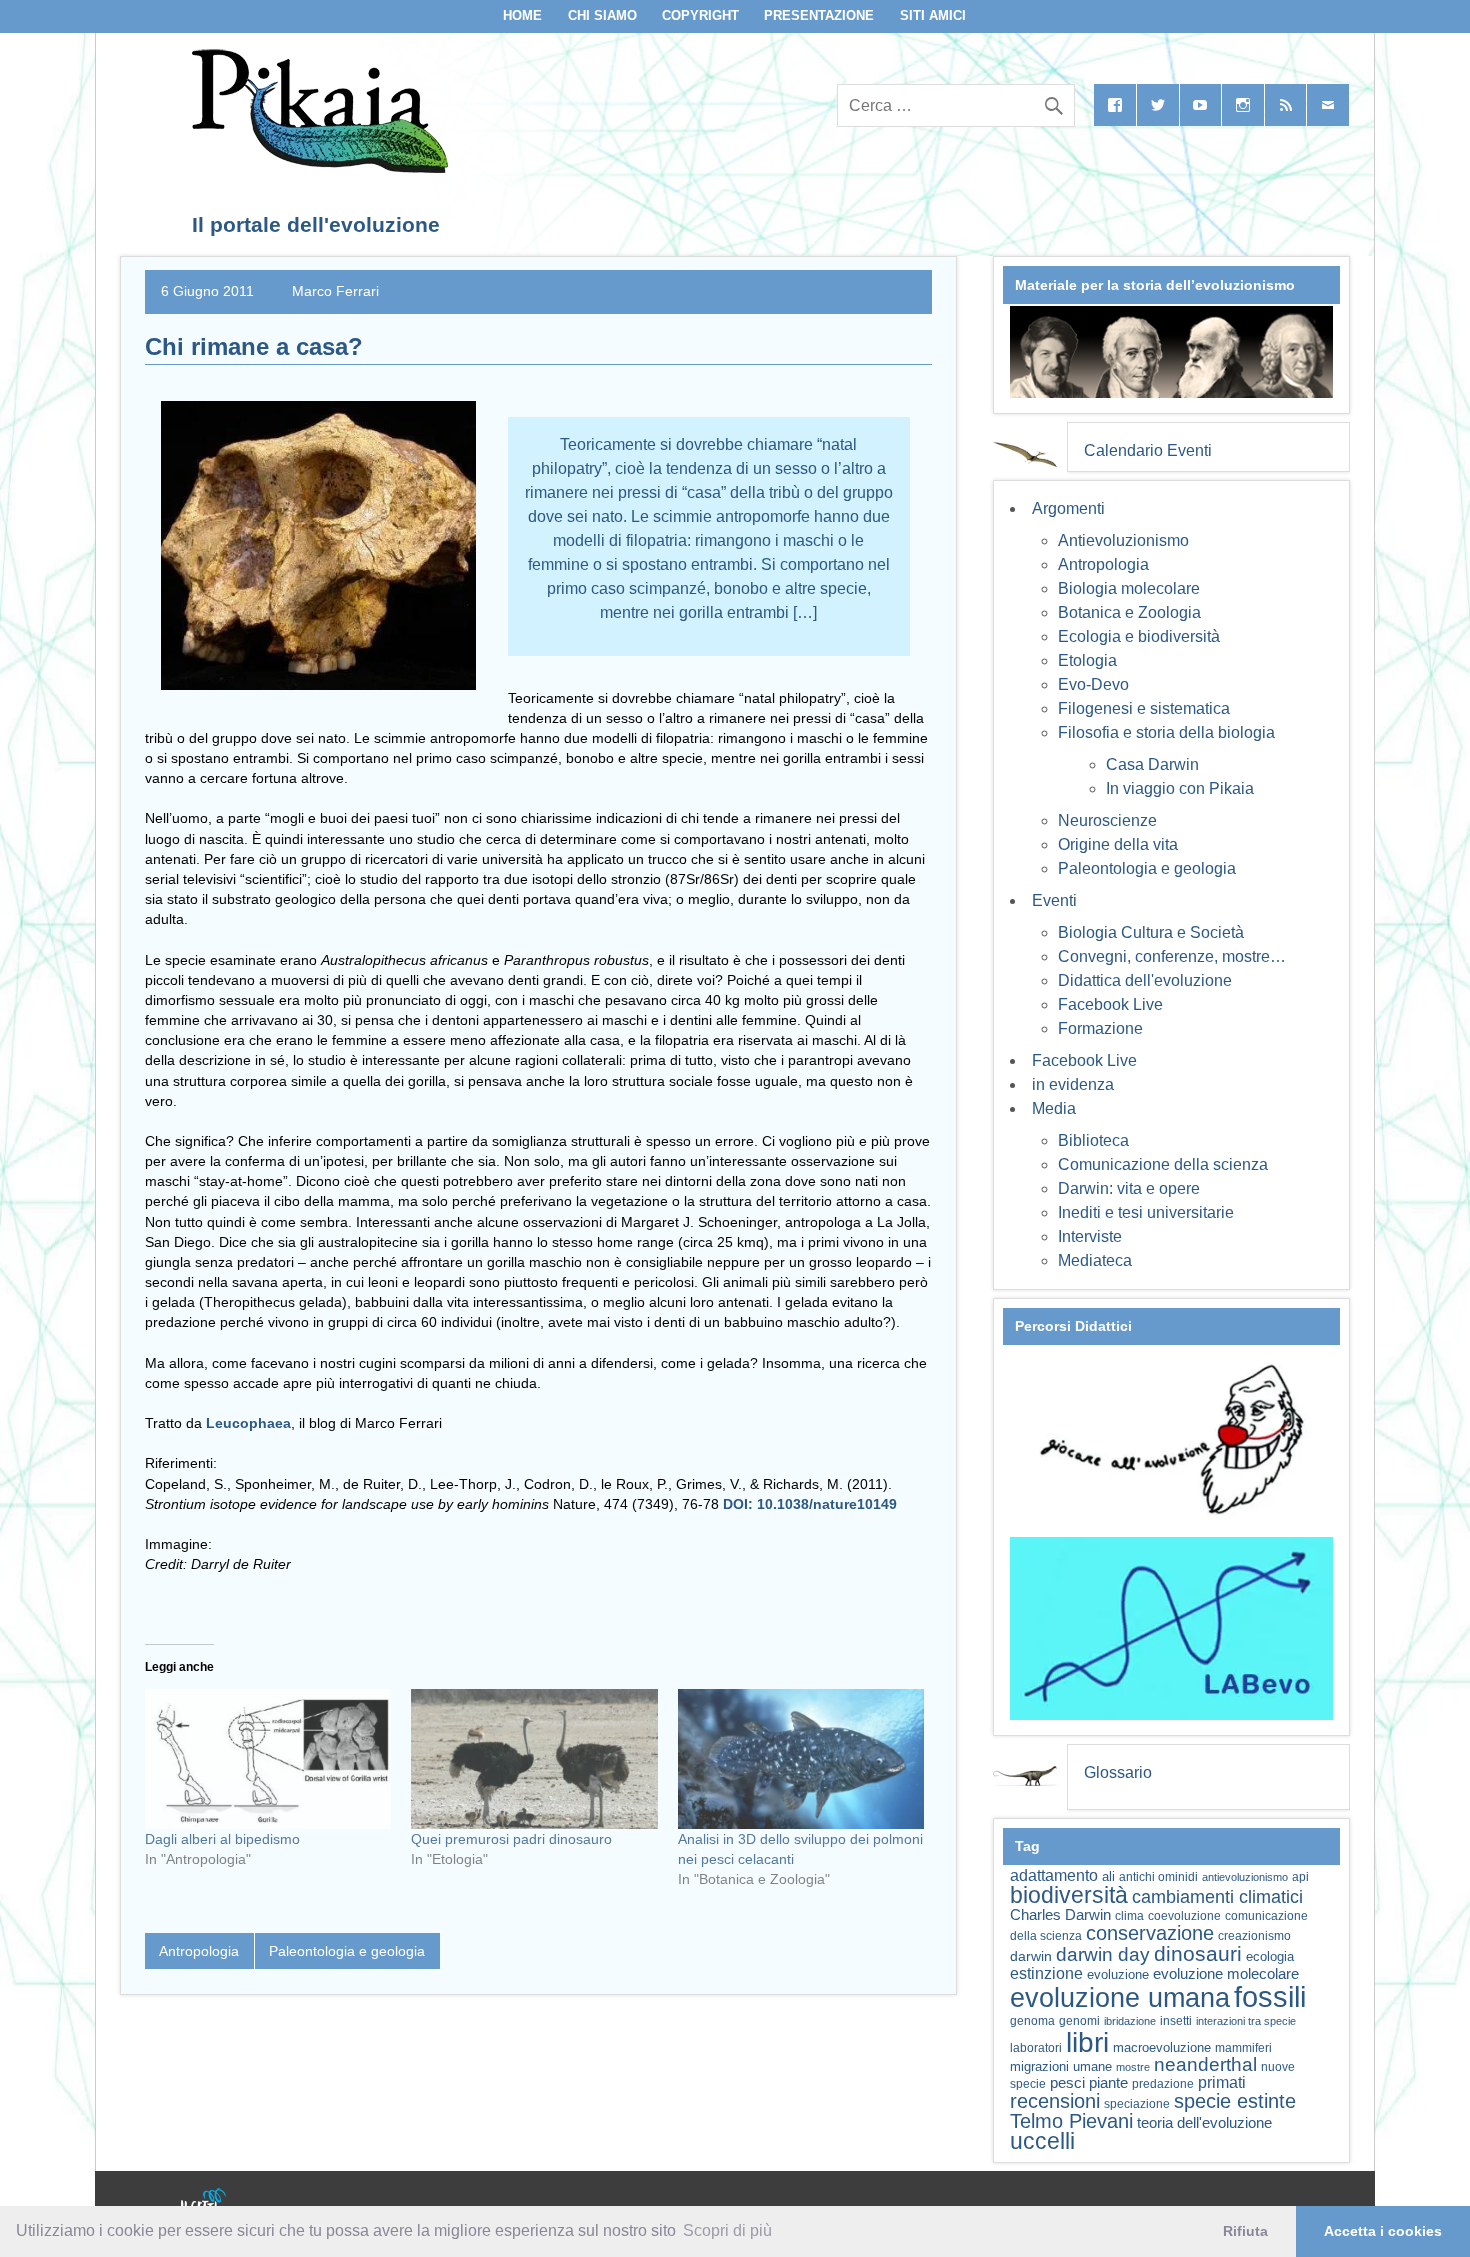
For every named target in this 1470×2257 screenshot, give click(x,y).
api (1300, 1877)
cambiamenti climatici (1217, 1896)
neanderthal (1205, 2064)
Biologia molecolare (1129, 588)
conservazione (1150, 1933)
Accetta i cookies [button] (1383, 2231)
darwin (1031, 1956)
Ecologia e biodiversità (1139, 636)
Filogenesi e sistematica (1144, 708)
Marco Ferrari (335, 291)
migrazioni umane (1061, 2066)
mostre (1133, 2067)
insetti (1176, 2021)
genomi (1079, 2021)
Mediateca (1095, 1260)
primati (1222, 2082)
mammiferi (1243, 2048)
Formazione (1100, 1028)
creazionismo (1254, 1935)
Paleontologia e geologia (347, 1951)
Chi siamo (602, 15)
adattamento (1054, 1875)
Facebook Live (1110, 1004)
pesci (1067, 2083)
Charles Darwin (1060, 1915)
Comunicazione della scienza (1163, 1164)
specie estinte (1235, 2101)
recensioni (1055, 2101)
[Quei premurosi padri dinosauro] (534, 1759)
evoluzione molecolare (1226, 1973)
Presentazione (819, 15)
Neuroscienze (1107, 820)
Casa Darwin (1152, 764)
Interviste (1090, 1236)
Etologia (1087, 660)
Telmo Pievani (1071, 2121)
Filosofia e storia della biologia (1166, 732)
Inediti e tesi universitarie (1146, 1212)
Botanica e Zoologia (1129, 612)
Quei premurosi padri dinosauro (511, 1839)
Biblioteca (1093, 1140)
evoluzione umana (1120, 1998)
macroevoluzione (1162, 2047)
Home (522, 15)
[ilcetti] (204, 2202)
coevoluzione (1184, 1916)
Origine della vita (1118, 844)
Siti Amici (933, 15)
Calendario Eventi (1148, 450)
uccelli (1042, 2141)
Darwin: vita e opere (1129, 1188)
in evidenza (1073, 1084)
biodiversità (1069, 1895)
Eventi (1054, 900)
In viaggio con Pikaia (1180, 788)
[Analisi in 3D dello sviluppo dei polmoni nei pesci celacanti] (801, 1759)
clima (1129, 1916)
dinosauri (1198, 1953)
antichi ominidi (1158, 1877)
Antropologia (199, 1951)
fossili (1270, 1996)
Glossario (1118, 1772)
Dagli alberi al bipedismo (222, 1839)
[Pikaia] (316, 167)
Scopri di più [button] (727, 2230)
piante (1108, 2083)
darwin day (1103, 1954)
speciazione (1137, 2104)
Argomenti (1068, 508)
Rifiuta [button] (1245, 2231)
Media (1054, 1108)
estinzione (1046, 1973)
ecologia (1270, 1957)
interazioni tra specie (1246, 2021)
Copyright (700, 15)
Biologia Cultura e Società (1151, 932)
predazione (1163, 2083)
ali (1108, 1876)
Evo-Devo (1093, 684)
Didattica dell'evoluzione (1145, 980)
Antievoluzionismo (1123, 540)
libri (1087, 2042)
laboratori (1036, 2047)
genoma (1032, 2020)
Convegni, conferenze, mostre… (1172, 956)
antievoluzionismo (1245, 1877)
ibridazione (1130, 2021)
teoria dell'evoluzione (1204, 2122)
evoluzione (1118, 1974)
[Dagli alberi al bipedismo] (268, 1759)
